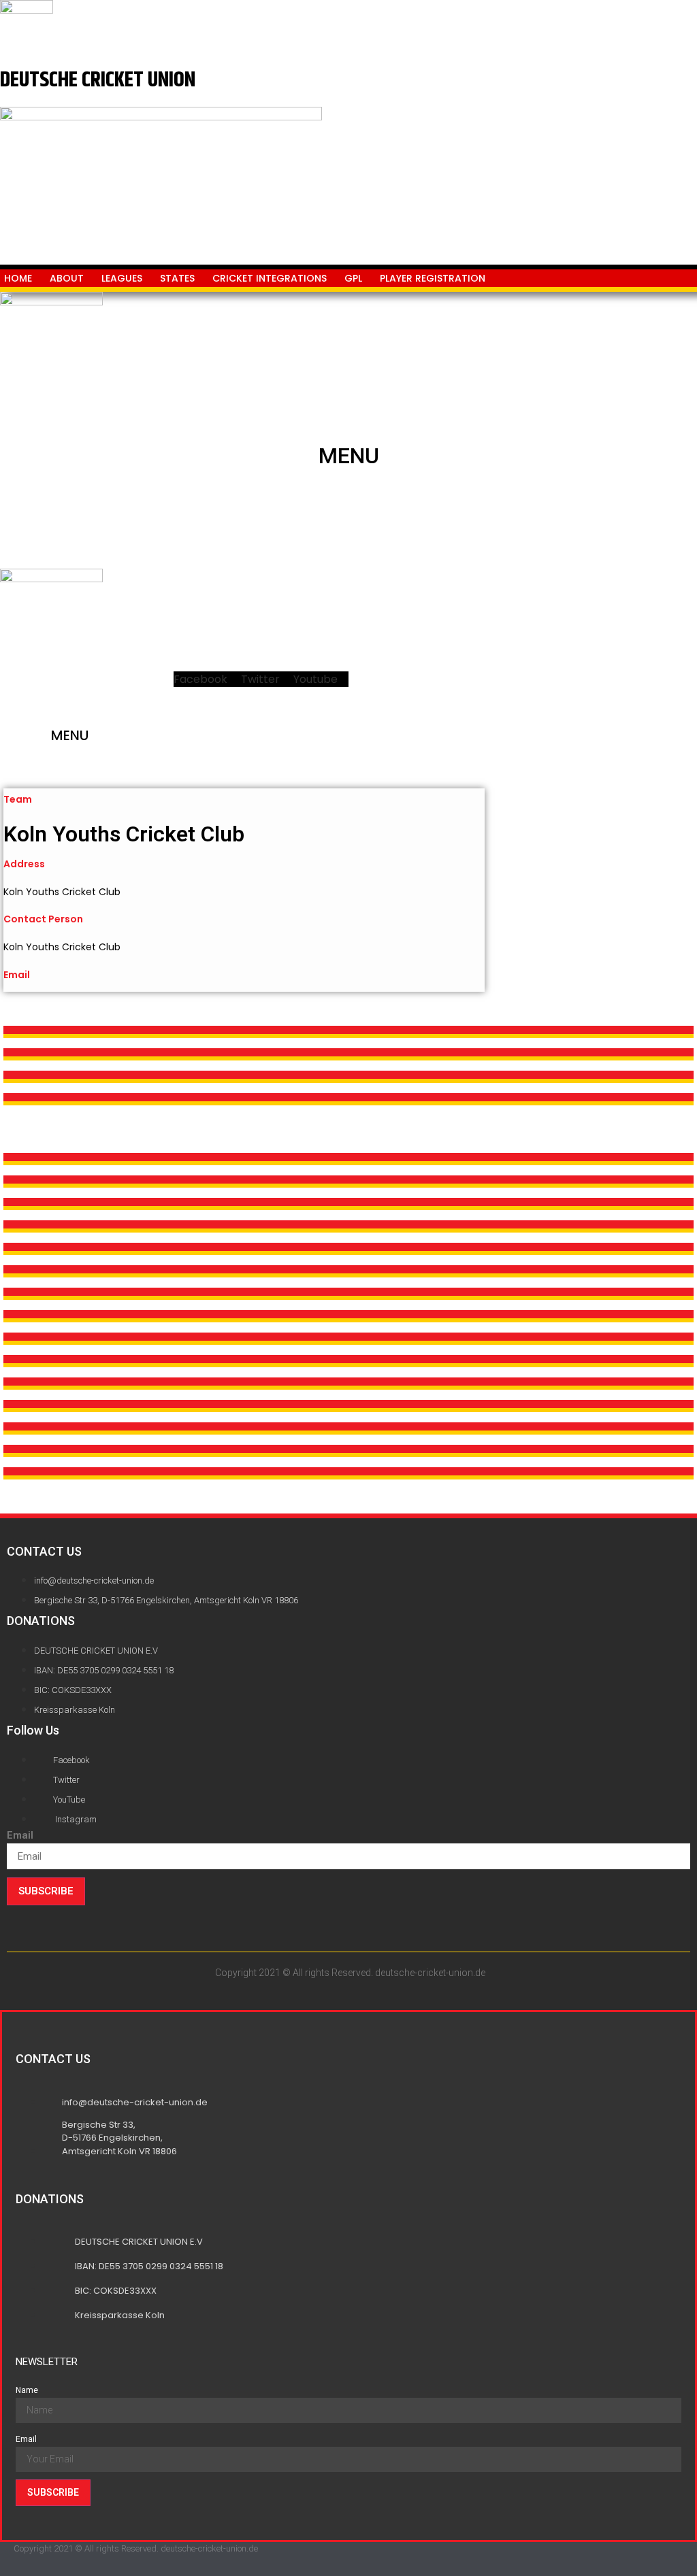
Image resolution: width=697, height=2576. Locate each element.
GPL (353, 278)
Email (20, 1836)
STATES (177, 278)
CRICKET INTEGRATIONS (270, 278)
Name (27, 2390)
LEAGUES (122, 278)
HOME (18, 278)
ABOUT (67, 278)
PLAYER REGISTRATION (433, 278)
